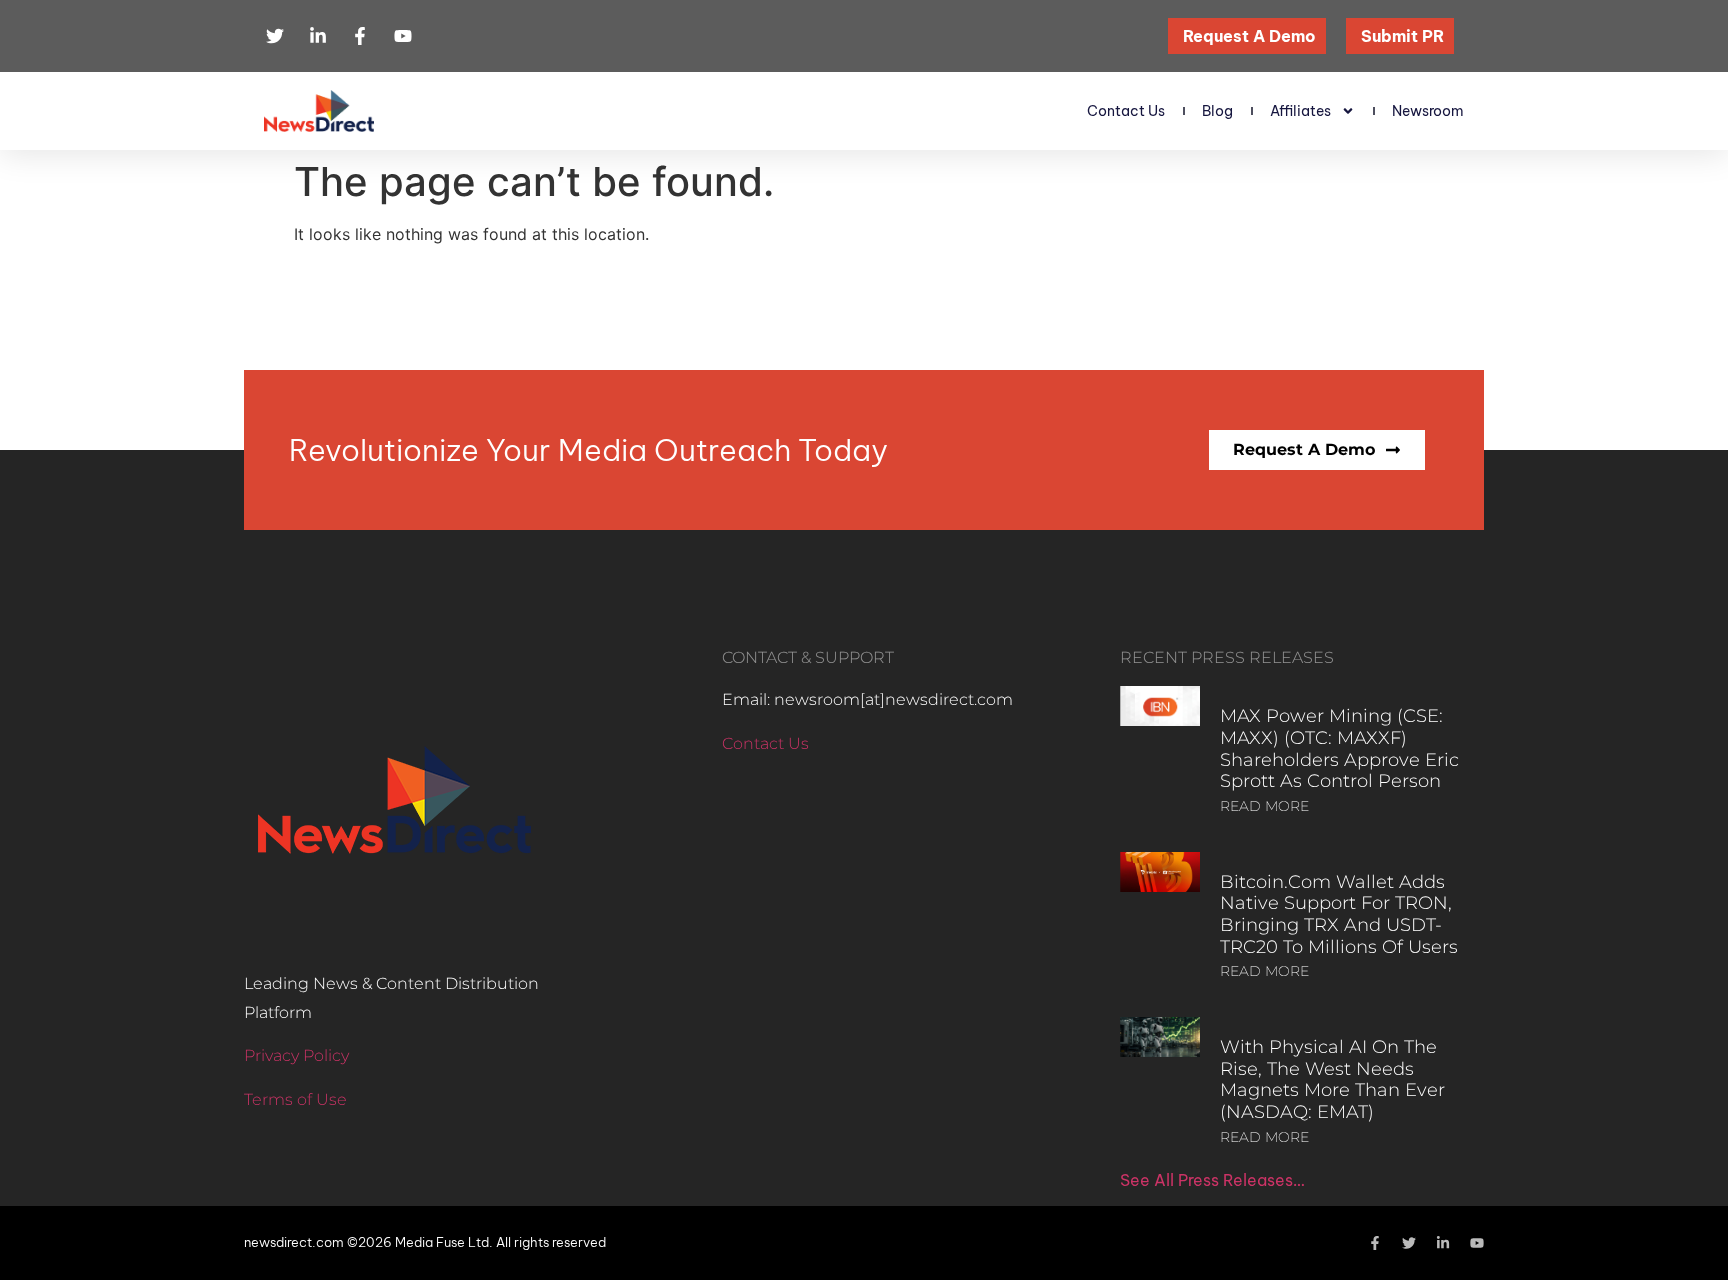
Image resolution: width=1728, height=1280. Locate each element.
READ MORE (1264, 806)
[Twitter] (1409, 1243)
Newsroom (1428, 111)
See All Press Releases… (1212, 1180)
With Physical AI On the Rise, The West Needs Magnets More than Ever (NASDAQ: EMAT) (1332, 1079)
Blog (1217, 111)
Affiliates (1300, 111)
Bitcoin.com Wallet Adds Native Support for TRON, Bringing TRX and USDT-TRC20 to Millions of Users (1339, 914)
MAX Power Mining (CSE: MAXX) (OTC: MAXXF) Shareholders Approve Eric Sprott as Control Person (1339, 748)
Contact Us (1126, 111)
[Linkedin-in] (1443, 1243)
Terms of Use (295, 1099)
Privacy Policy (296, 1055)
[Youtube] (1477, 1243)
